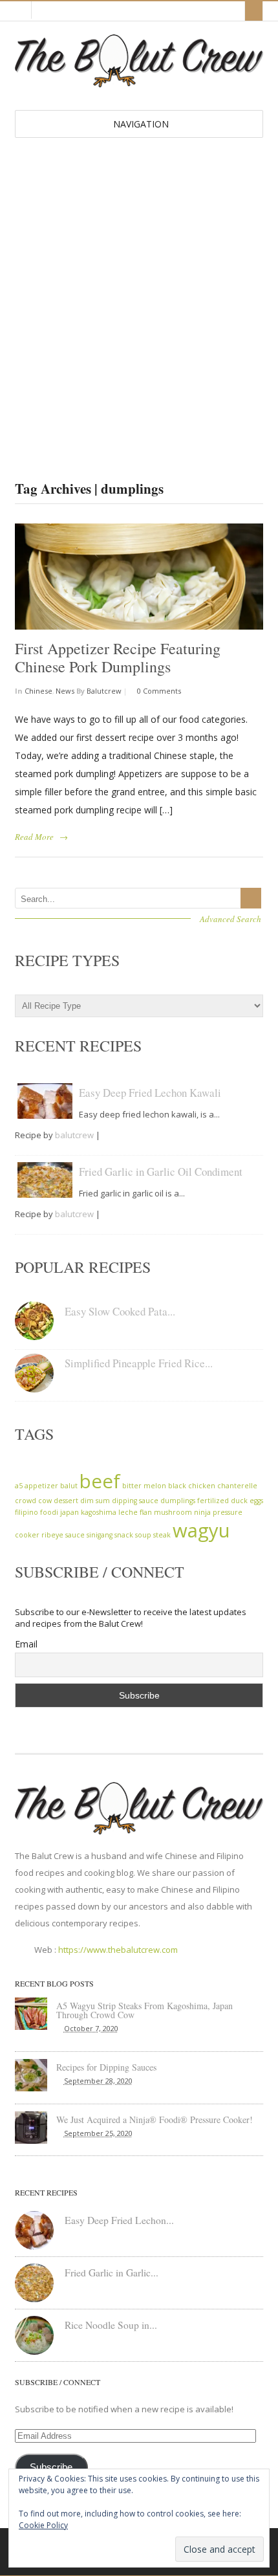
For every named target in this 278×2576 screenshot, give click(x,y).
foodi (49, 1512)
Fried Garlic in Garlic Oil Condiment (161, 1172)
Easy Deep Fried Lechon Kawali (150, 1093)
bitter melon (144, 1486)
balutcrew (104, 691)
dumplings (178, 1501)
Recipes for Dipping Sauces (106, 2067)
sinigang (100, 1535)
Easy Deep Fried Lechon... (119, 2220)
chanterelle (237, 1486)
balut (69, 1486)
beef (100, 1481)
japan (69, 1512)
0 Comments (158, 691)
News (65, 691)
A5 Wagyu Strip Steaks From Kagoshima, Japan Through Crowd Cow (144, 2010)
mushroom (173, 1512)
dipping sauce (135, 1501)
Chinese (38, 691)
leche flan (135, 1512)
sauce (75, 1535)
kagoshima (99, 1512)
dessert (66, 1501)
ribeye (52, 1535)
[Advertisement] (139, 283)
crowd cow (33, 1501)
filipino (27, 1512)
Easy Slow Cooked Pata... (120, 1311)
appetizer (41, 1486)
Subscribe (51, 2467)
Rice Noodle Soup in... (111, 2325)
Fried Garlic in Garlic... (112, 2273)
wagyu (201, 1530)
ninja (202, 1512)
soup (143, 1535)
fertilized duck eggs (230, 1501)
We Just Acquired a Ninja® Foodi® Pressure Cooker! (155, 2119)
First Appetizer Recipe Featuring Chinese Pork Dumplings (118, 658)
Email (26, 1644)
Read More (34, 837)
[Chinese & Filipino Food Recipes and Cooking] (139, 81)
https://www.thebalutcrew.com (118, 1950)
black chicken (192, 1486)
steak (162, 1535)
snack (124, 1535)
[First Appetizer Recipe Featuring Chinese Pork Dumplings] (139, 577)
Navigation (141, 124)
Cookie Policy (43, 2525)
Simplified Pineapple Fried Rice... (139, 1363)
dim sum (95, 1501)
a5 (19, 1486)
